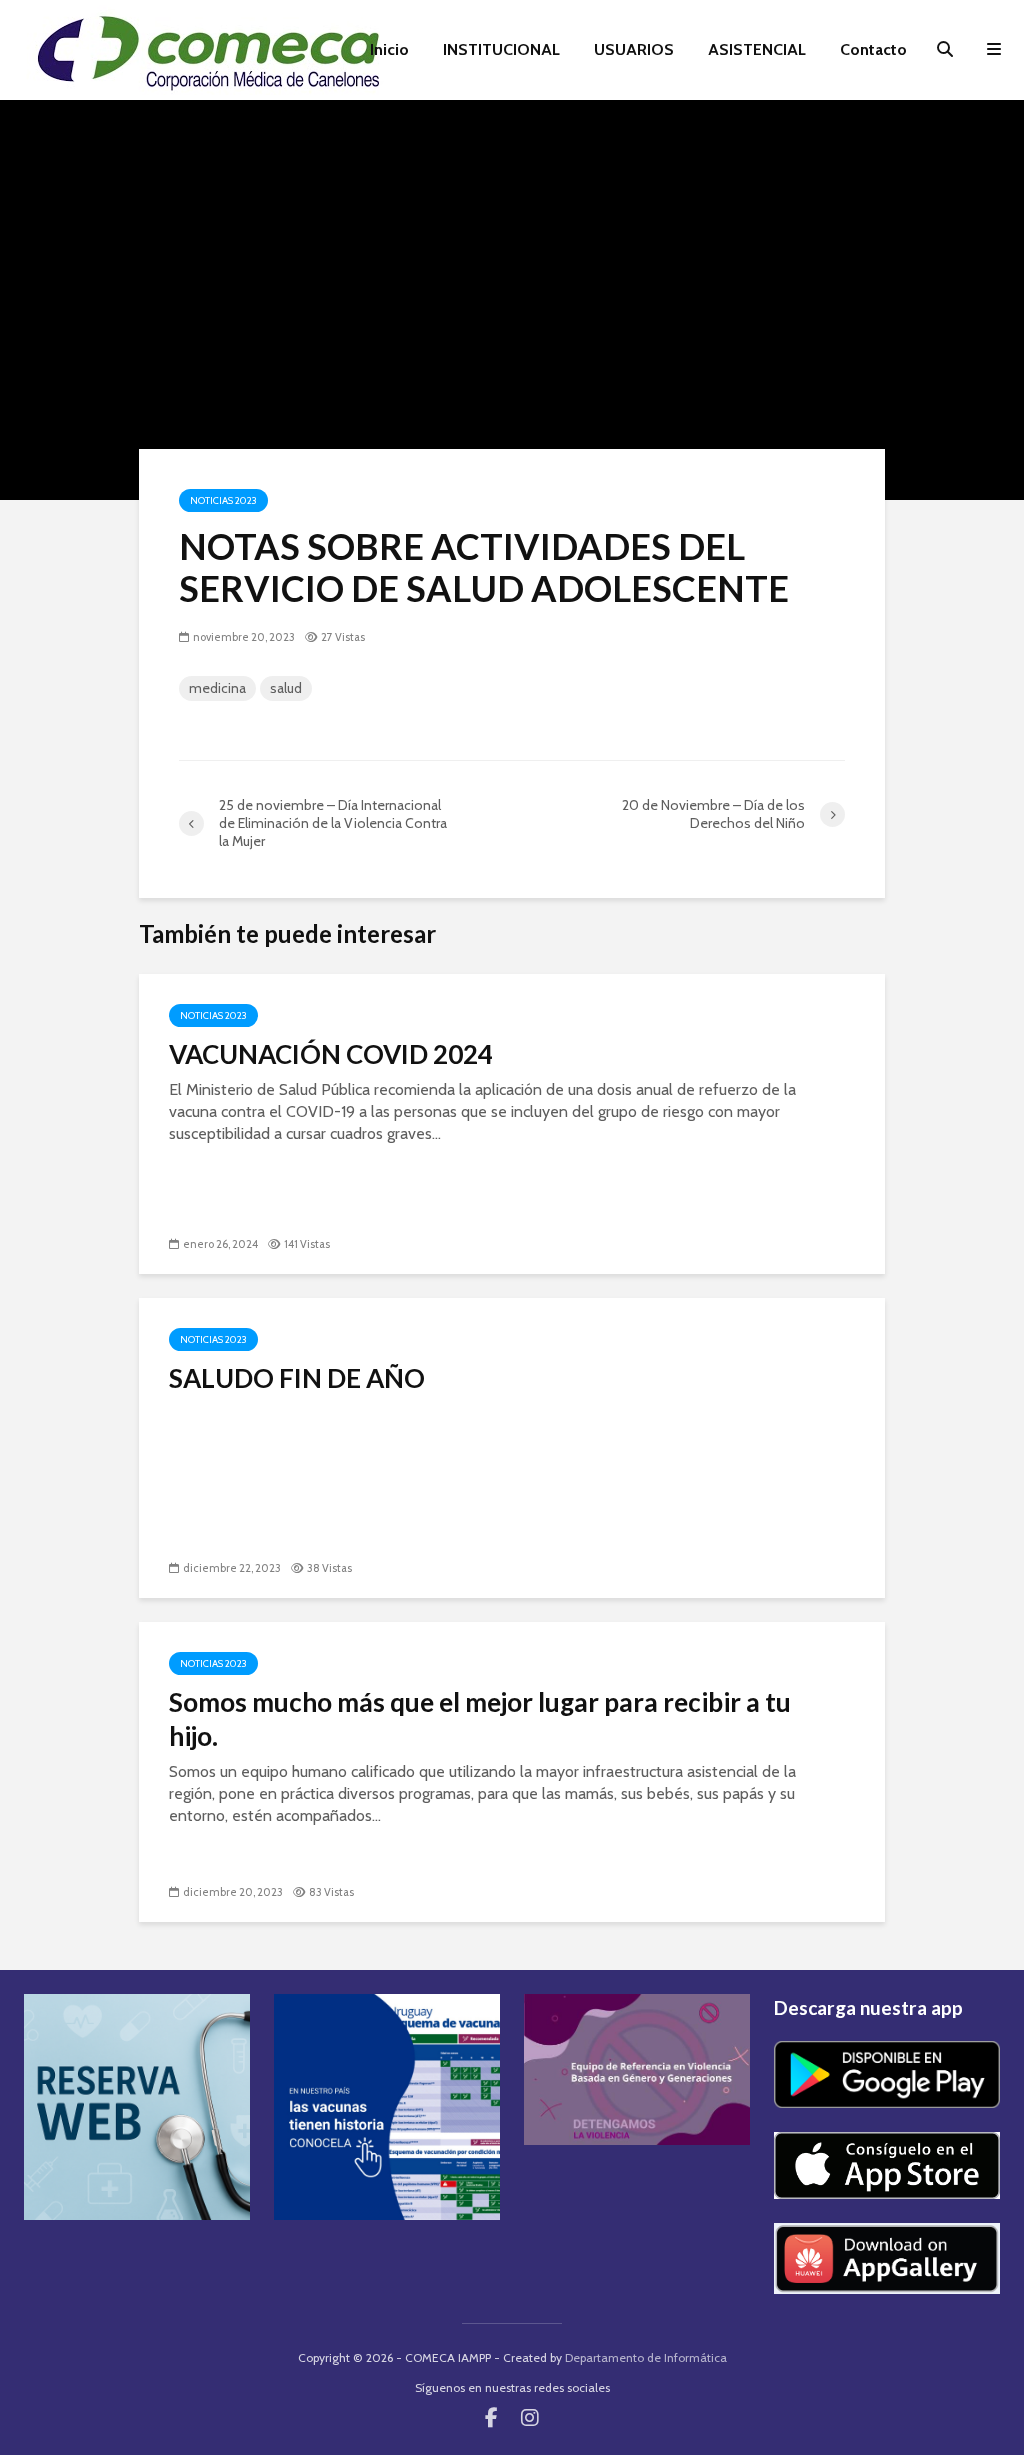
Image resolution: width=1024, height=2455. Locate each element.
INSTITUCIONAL (501, 49)
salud (286, 688)
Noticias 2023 (223, 500)
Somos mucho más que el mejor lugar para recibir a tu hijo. (480, 1719)
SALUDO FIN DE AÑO (297, 1378)
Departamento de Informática (646, 2357)
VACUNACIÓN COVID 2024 (331, 1054)
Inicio (389, 49)
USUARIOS (634, 49)
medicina (217, 688)
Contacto (873, 49)
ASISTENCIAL (757, 49)
